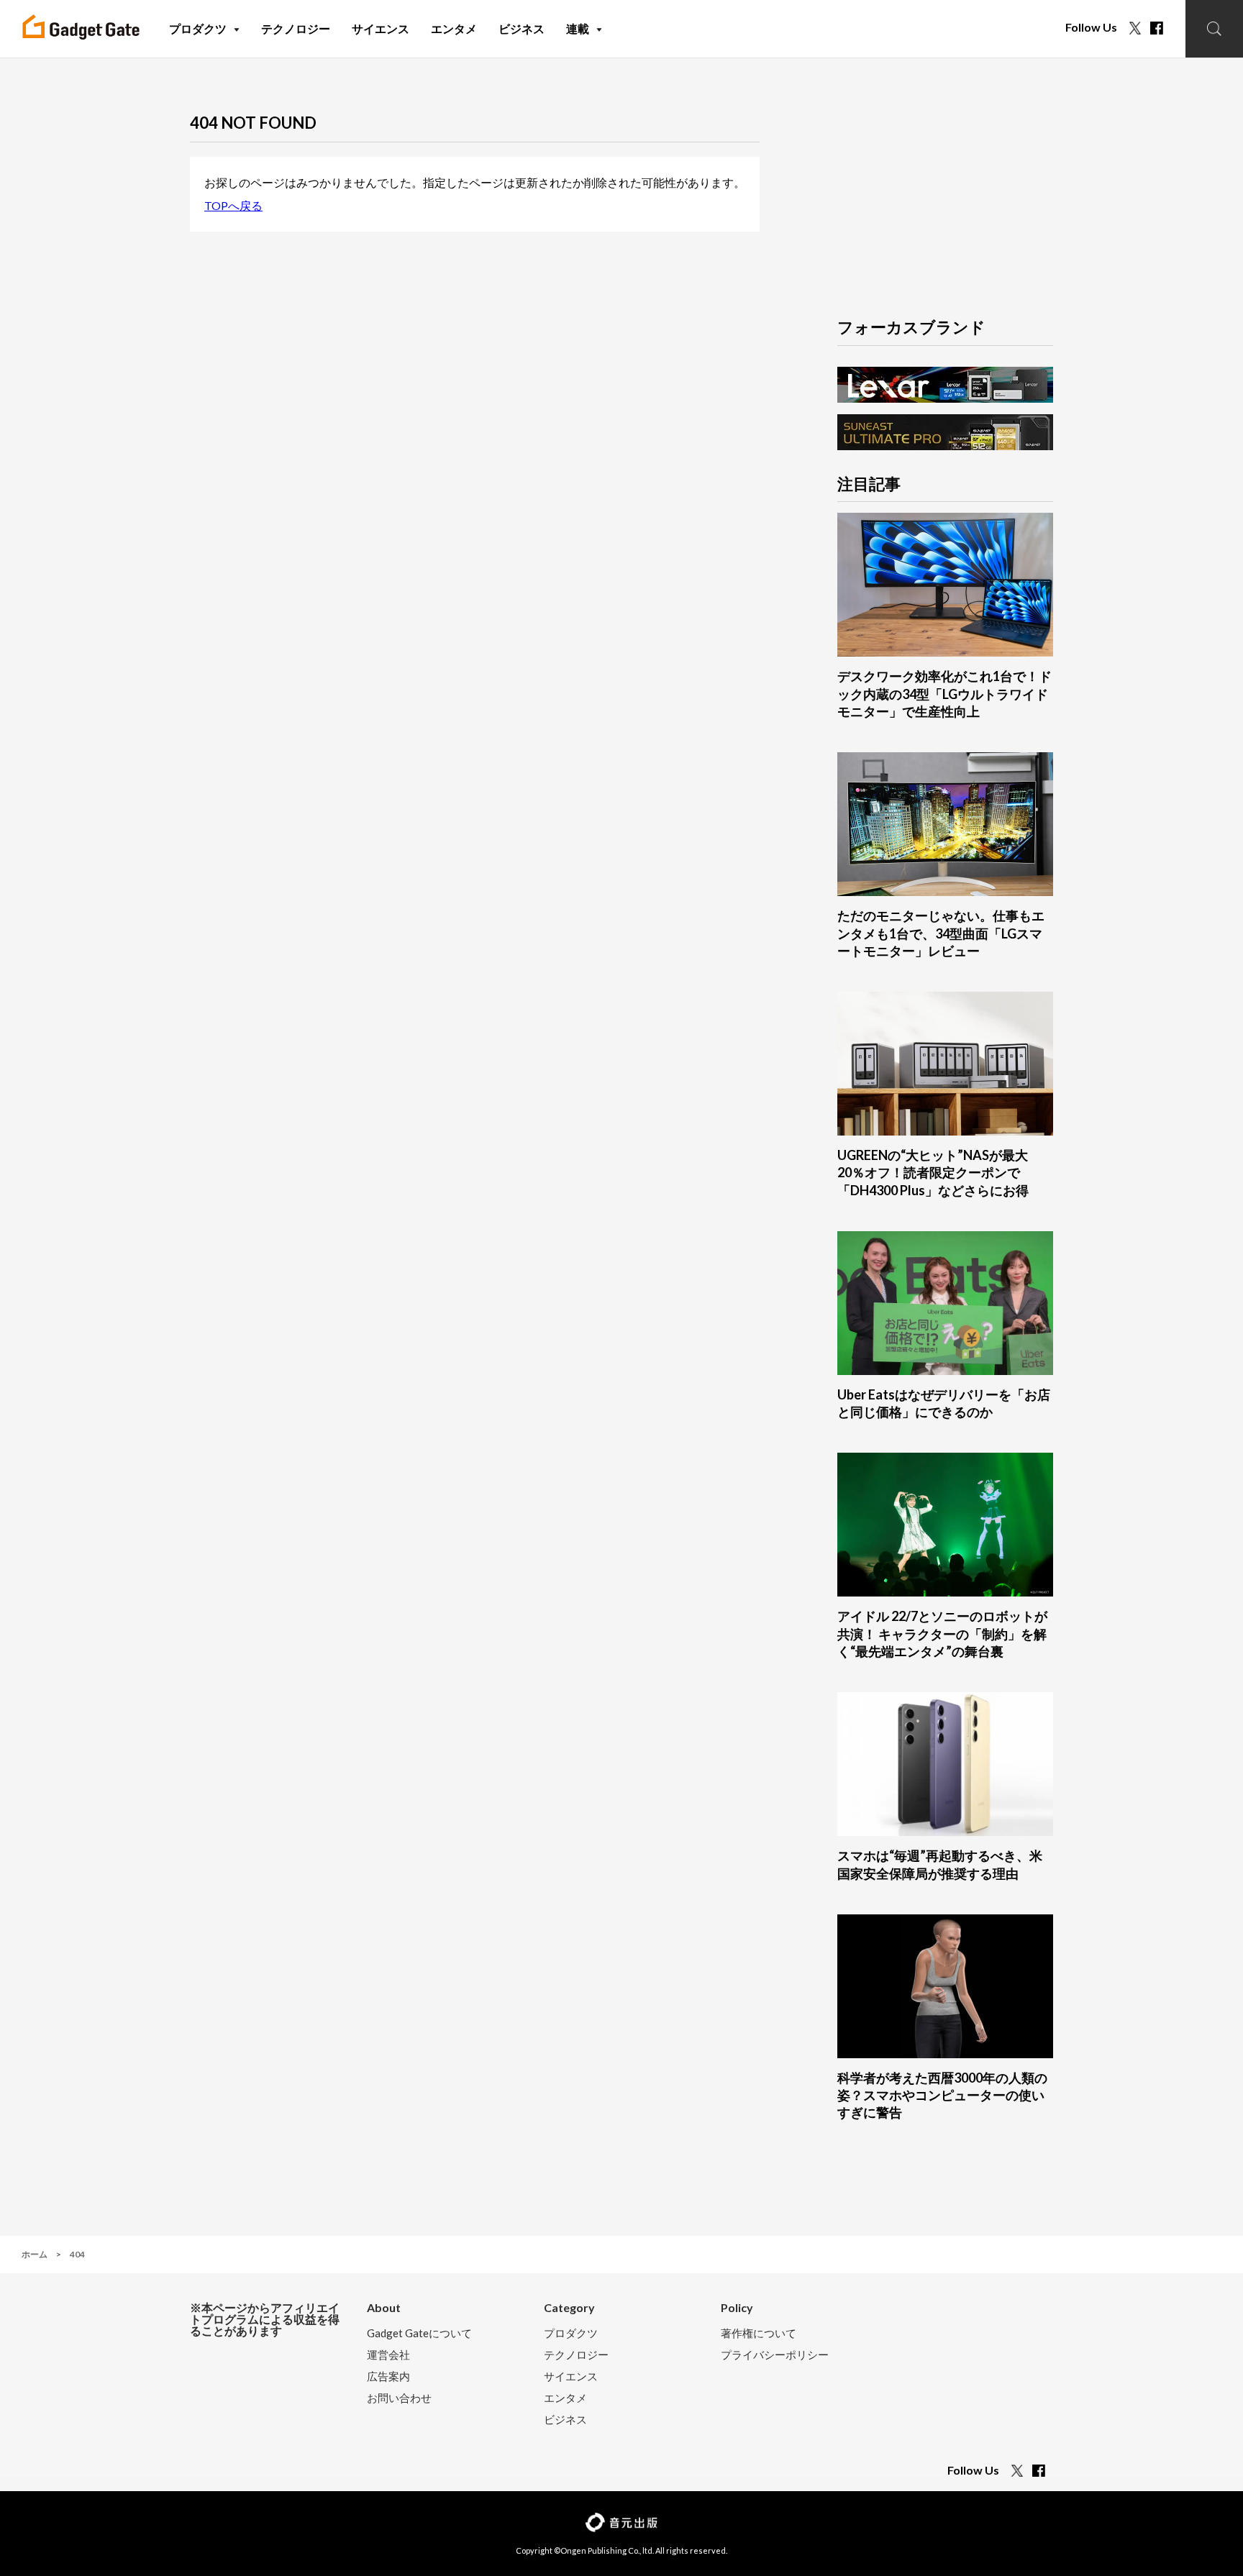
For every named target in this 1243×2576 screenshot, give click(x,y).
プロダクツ (571, 2333)
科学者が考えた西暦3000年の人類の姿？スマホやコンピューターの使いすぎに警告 (942, 2095)
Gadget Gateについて (419, 2333)
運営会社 (388, 2355)
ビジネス (565, 2420)
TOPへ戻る (233, 205)
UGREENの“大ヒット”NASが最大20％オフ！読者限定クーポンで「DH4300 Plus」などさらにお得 (933, 1173)
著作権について (759, 2333)
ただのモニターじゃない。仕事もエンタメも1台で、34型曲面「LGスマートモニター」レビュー (941, 933)
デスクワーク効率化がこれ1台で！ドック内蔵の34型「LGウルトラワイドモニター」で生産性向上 (944, 694)
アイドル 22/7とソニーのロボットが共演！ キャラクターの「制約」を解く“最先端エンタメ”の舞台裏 (942, 1634)
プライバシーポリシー (775, 2355)
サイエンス (571, 2376)
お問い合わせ (399, 2398)
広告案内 (388, 2376)
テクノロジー (576, 2355)
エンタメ (565, 2398)
